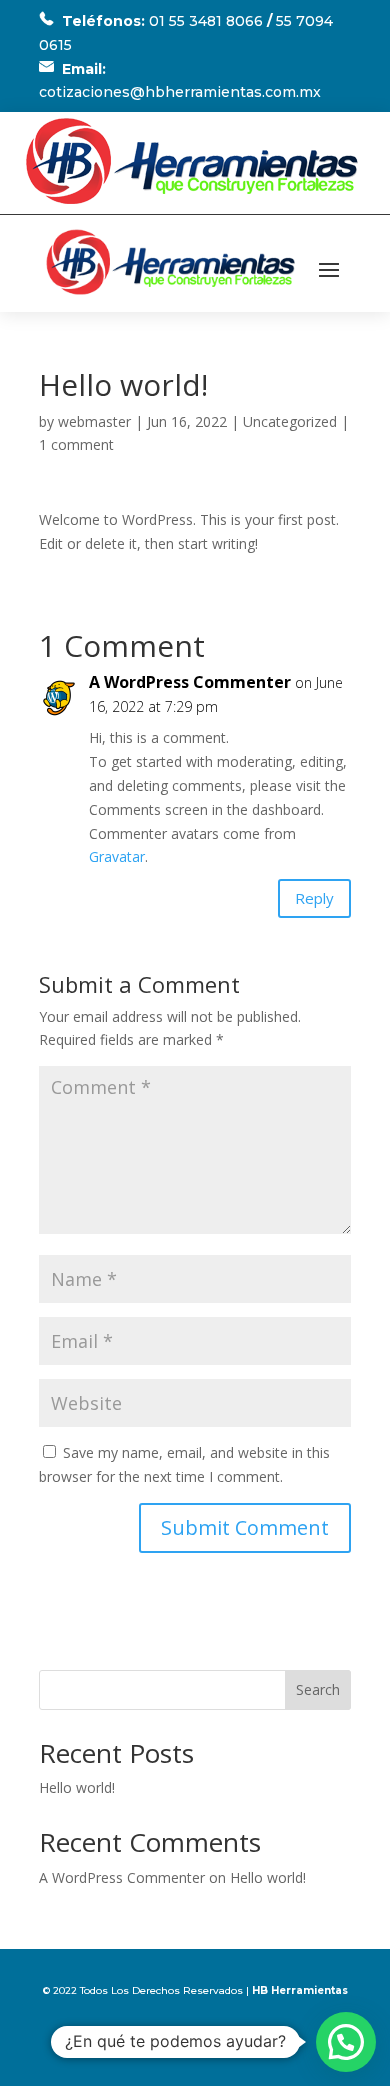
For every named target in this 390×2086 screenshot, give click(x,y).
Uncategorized (290, 421)
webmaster (94, 421)
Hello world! (77, 1787)
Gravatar (117, 856)
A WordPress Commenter (190, 682)
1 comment (76, 444)
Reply (314, 898)
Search (318, 1689)
